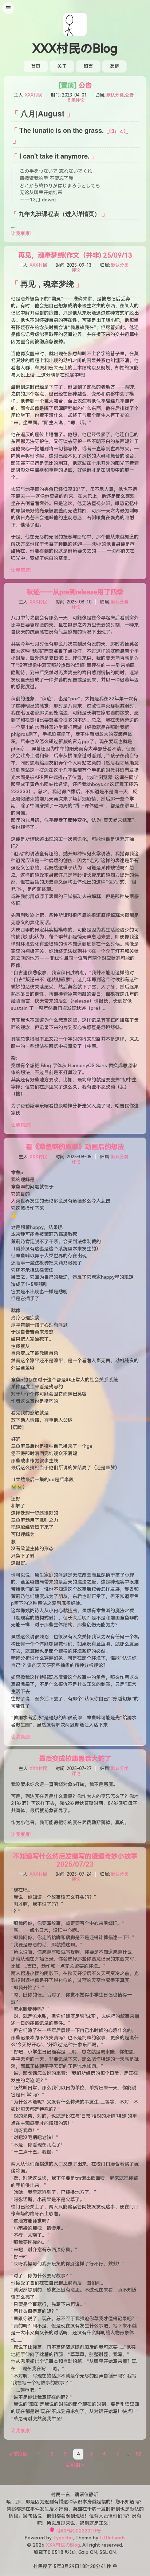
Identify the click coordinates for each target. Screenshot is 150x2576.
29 (72, 2566)
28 (93, 2566)
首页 (36, 66)
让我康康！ (23, 234)
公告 (75, 85)
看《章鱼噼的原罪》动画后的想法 (75, 1147)
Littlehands (113, 2538)
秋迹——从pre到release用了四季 (75, 592)
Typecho (63, 2538)
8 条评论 (76, 100)
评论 (76, 270)
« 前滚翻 (18, 2454)
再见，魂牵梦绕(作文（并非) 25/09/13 (75, 255)
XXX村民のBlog (75, 49)
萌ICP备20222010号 (78, 2531)
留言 (88, 66)
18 (82, 2566)
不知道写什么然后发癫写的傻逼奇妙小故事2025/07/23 (75, 1860)
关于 (62, 66)
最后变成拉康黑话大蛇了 (75, 1759)
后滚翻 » (75, 2465)
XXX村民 (33, 95)
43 (103, 2566)
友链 (114, 66)
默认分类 (115, 95)
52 (138, 2454)
